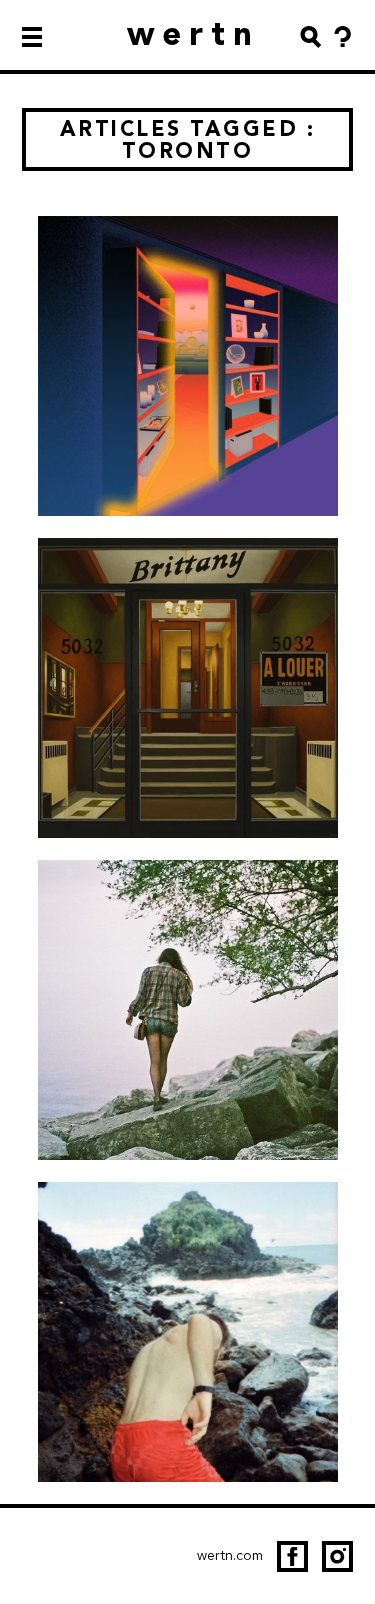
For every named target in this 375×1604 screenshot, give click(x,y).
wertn (193, 33)
